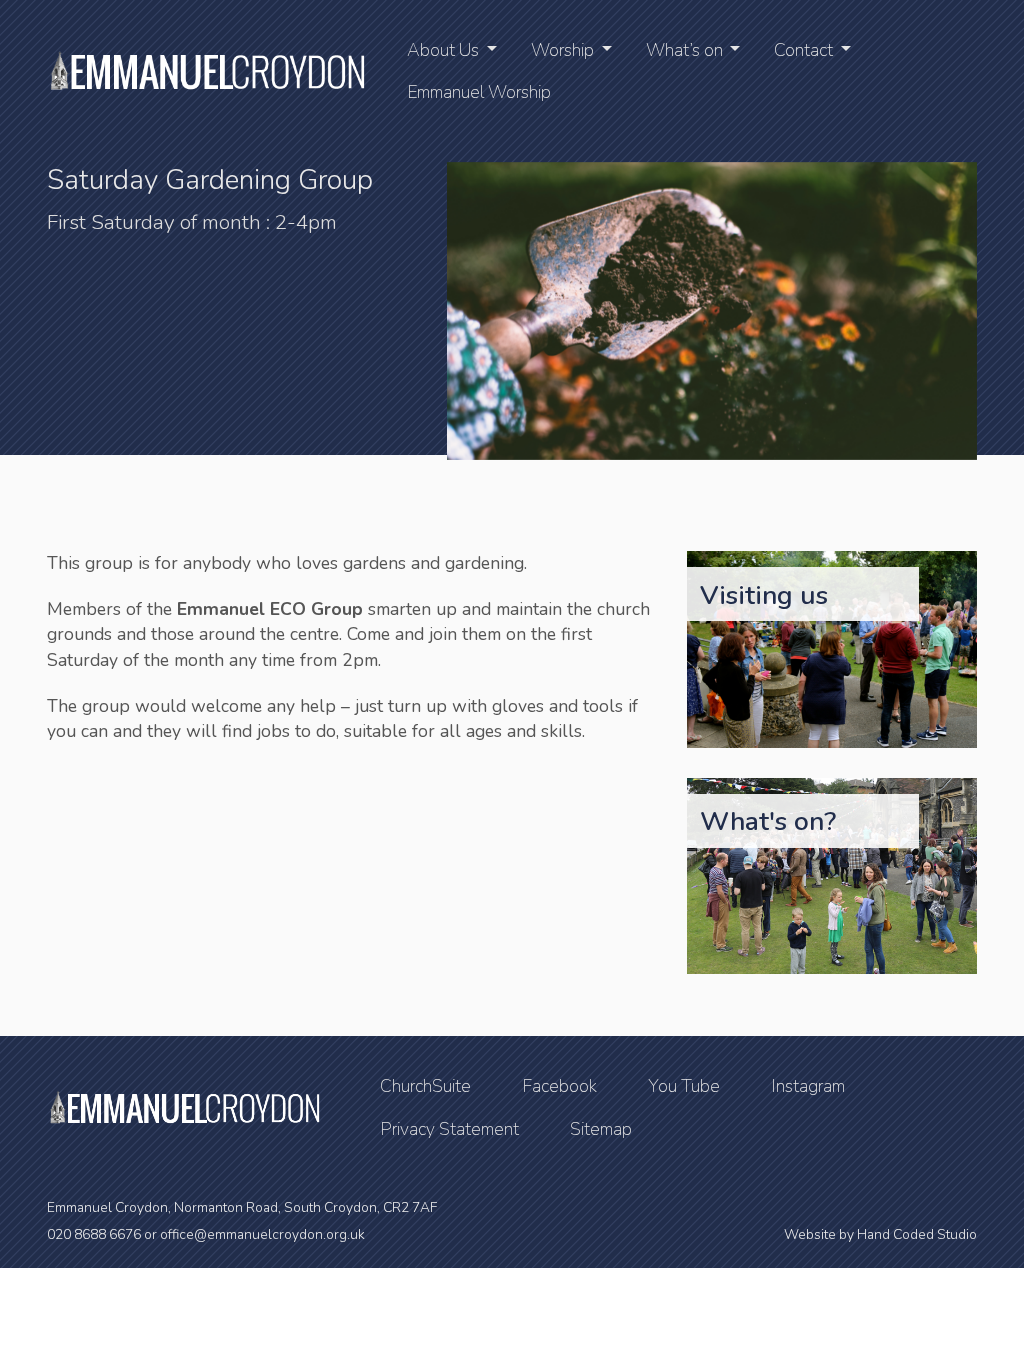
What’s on (684, 50)
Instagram (808, 1086)
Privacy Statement (449, 1129)
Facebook (559, 1086)
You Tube (684, 1086)
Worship (562, 50)
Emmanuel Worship (479, 92)
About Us (443, 50)
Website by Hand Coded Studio (880, 1234)
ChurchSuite (425, 1086)
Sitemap (601, 1129)
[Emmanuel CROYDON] (206, 71)
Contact (803, 50)
